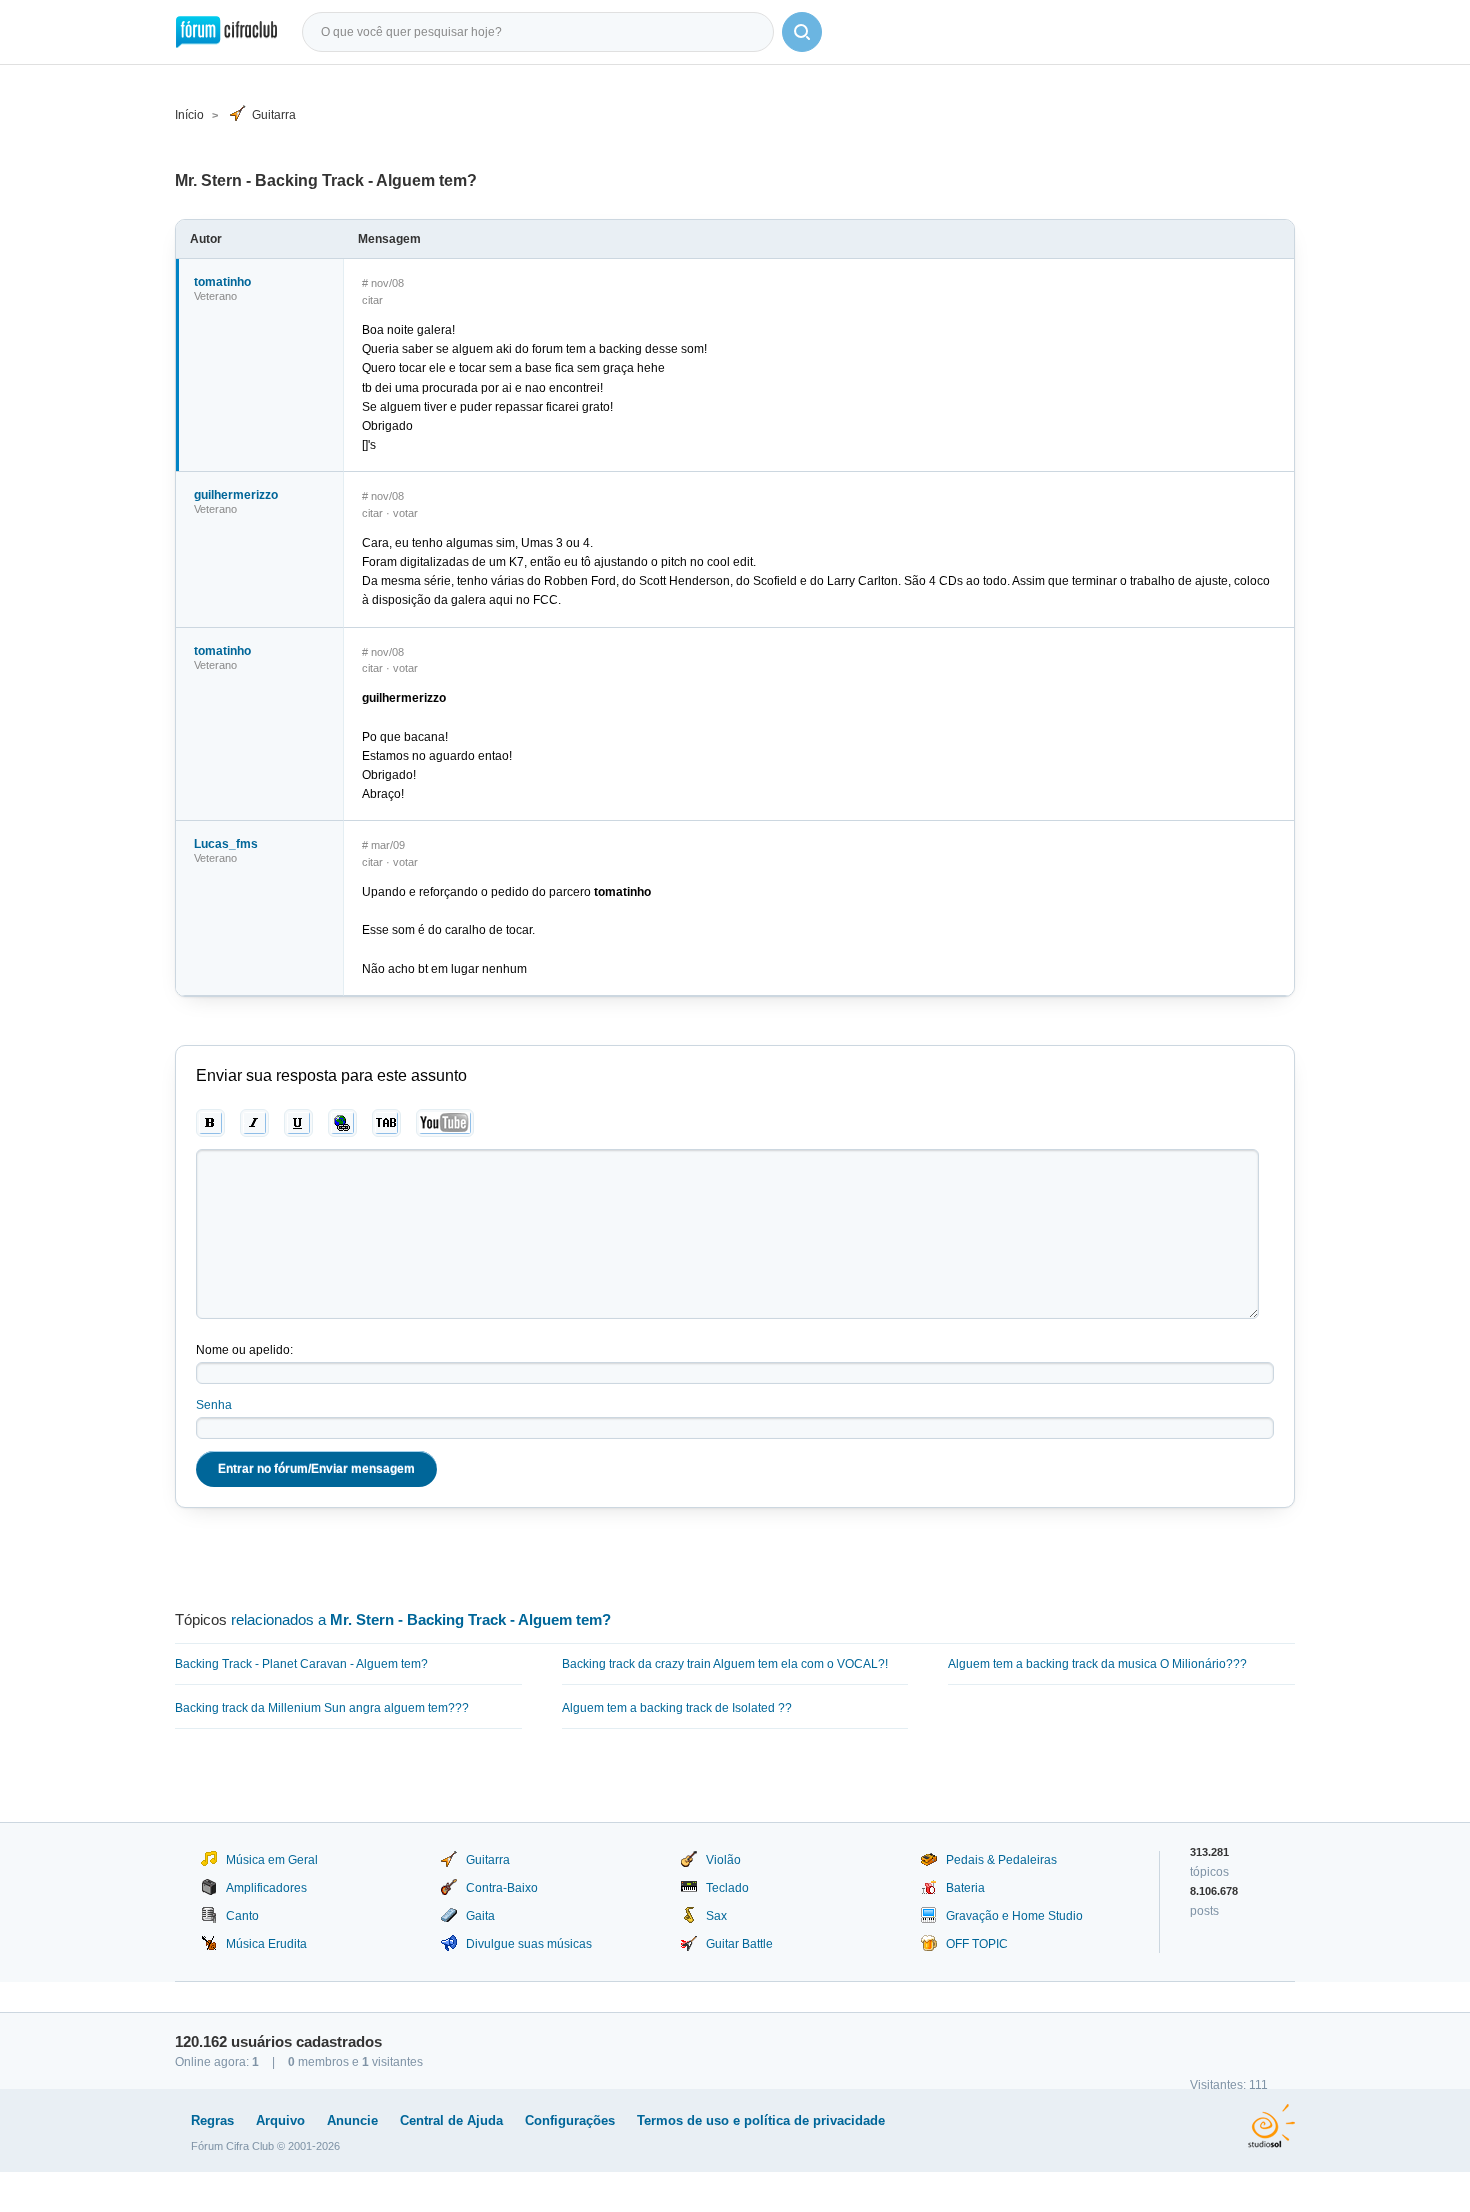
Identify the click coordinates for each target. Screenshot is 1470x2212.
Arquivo (280, 2120)
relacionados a (421, 1619)
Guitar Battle (739, 1944)
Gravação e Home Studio (1014, 1916)
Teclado (727, 1888)
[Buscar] (802, 32)
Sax (716, 1916)
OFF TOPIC (977, 1944)
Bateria (965, 1888)
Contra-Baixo (502, 1888)
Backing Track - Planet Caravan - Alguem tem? (301, 1664)
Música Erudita (266, 1944)
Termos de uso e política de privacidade (761, 2120)
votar (405, 513)
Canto (242, 1916)
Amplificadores (266, 1888)
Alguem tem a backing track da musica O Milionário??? (1097, 1664)
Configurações (570, 2120)
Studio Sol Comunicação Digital (1271, 2126)
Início (189, 115)
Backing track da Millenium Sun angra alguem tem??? (322, 1708)
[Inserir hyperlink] (342, 1123)
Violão (723, 1860)
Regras (212, 2120)
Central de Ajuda (451, 2120)
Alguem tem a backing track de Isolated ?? (677, 1708)
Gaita (480, 1916)
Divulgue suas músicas (529, 1944)
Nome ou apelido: (244, 1350)
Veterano (215, 296)
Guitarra (274, 115)
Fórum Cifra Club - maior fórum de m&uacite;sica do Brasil (226, 32)
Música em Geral (272, 1860)
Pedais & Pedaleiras (1001, 1860)
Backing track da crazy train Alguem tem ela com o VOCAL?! (725, 1664)
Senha (214, 1405)
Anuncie (352, 2120)
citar (372, 300)
